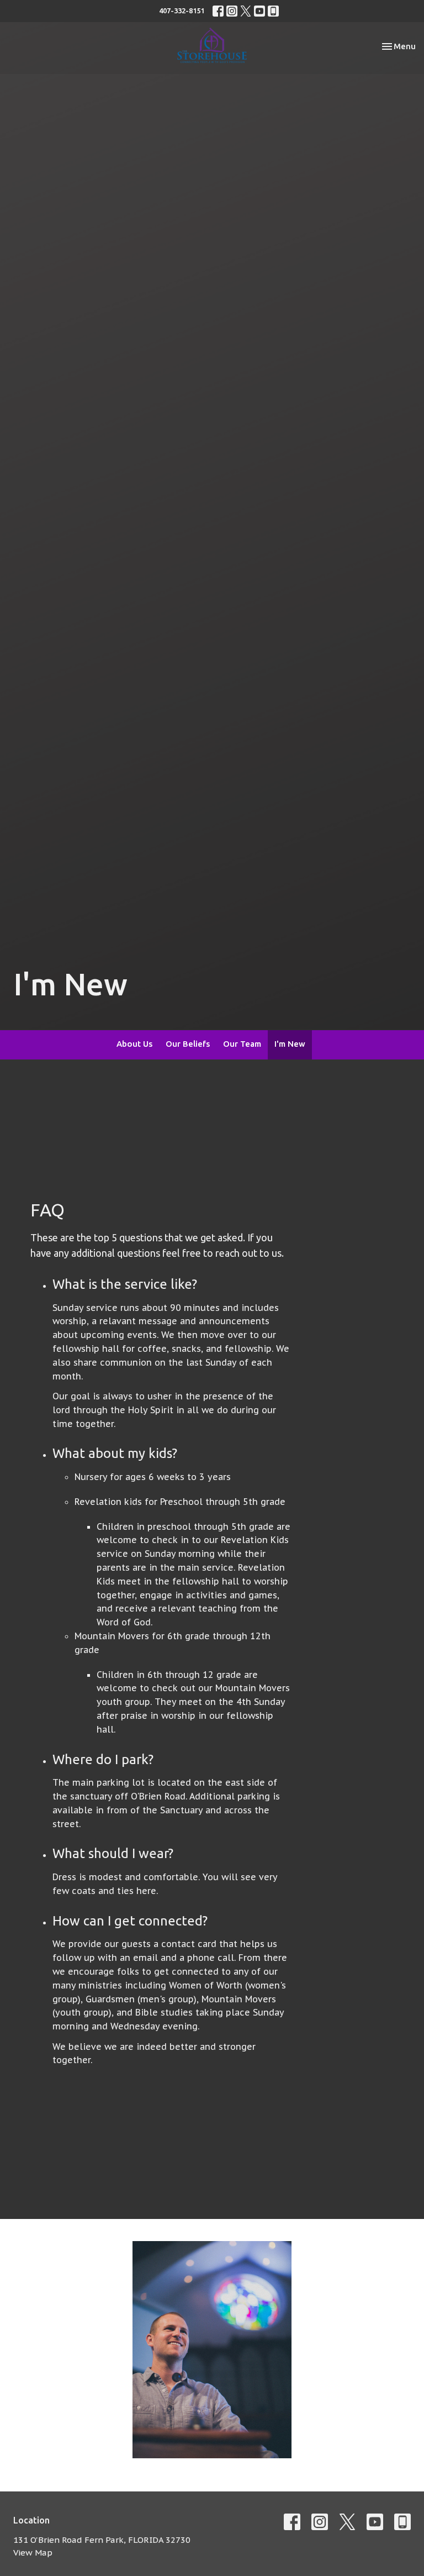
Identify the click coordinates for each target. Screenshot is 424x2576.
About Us (134, 1044)
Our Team (242, 1044)
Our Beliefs (188, 1044)
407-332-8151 (182, 11)
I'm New (290, 1044)
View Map (33, 2553)
